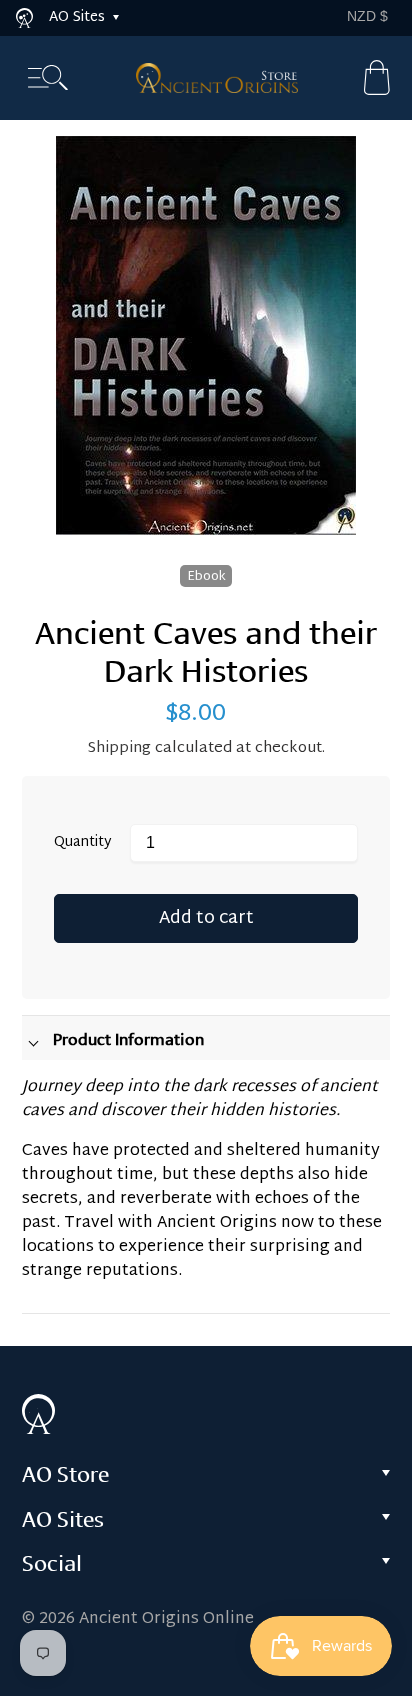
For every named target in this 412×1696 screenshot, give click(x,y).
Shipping (119, 748)
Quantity (83, 843)
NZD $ (367, 16)
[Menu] (48, 78)
